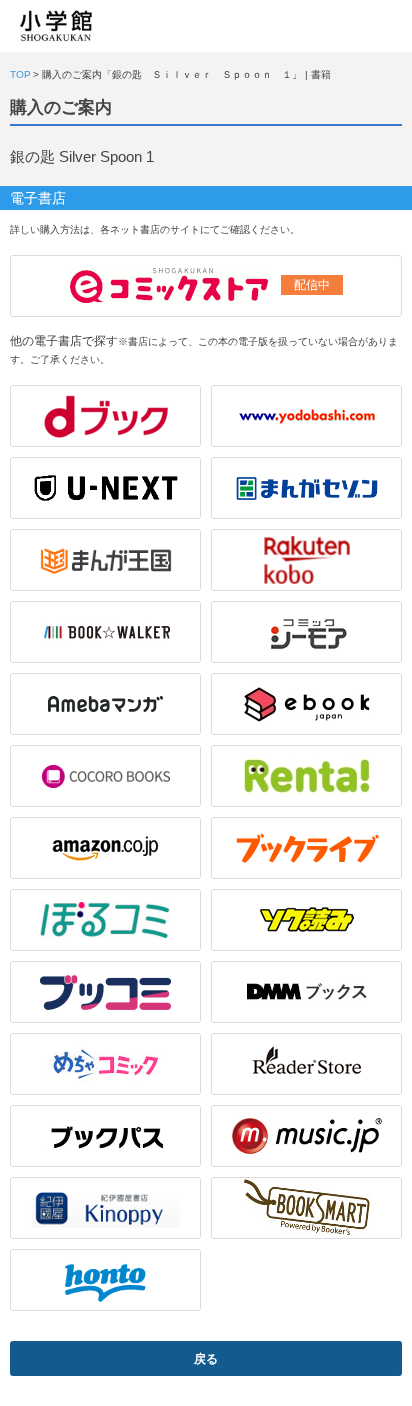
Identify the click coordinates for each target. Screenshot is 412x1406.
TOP (20, 74)
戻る (206, 1359)
